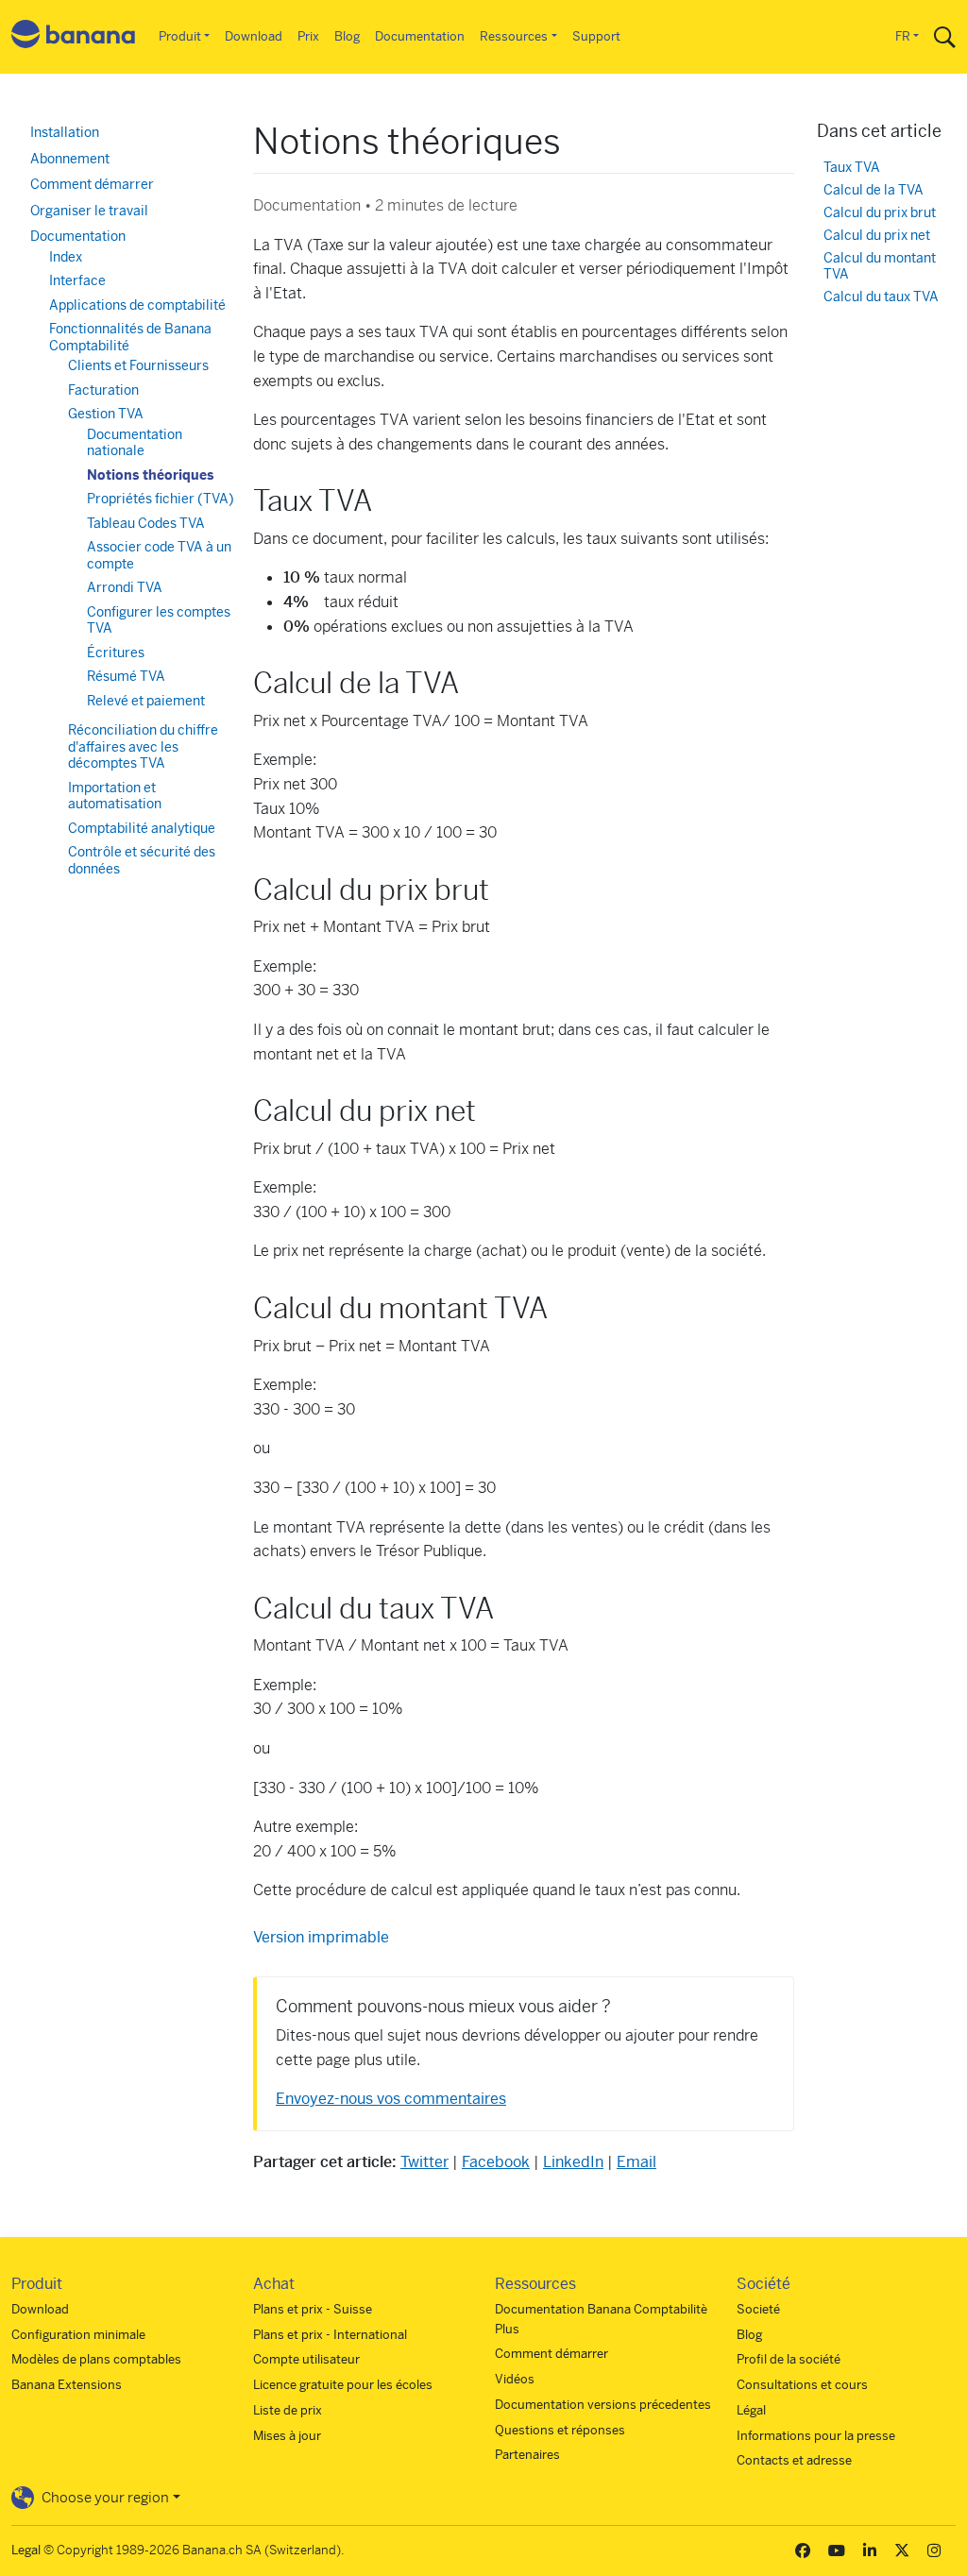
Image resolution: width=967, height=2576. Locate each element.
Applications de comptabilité (137, 305)
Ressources (514, 36)
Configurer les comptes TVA (159, 620)
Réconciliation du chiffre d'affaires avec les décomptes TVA (143, 746)
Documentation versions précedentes (603, 2405)
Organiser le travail (89, 211)
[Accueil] (74, 37)
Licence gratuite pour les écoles (343, 2385)
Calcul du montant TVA (880, 267)
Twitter (424, 2162)
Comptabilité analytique (142, 828)
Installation (65, 132)
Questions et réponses (560, 2430)
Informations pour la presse (816, 2436)
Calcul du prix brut (880, 213)
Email (636, 2162)
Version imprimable (321, 1937)
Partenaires (527, 2455)
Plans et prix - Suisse (313, 2309)
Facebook (496, 2162)
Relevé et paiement (146, 701)
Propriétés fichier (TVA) (161, 499)
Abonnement (70, 159)
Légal (751, 2410)
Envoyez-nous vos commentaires (391, 2099)
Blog (347, 36)
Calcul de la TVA (874, 190)
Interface (77, 280)
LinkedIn (573, 2162)
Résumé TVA (126, 676)
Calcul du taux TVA (881, 297)
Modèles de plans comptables (96, 2359)
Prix (308, 36)
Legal (26, 2550)
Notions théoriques (150, 475)
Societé (758, 2309)
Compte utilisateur (306, 2359)
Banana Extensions (67, 2385)
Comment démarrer (92, 184)
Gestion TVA (106, 414)
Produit (180, 36)
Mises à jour (287, 2436)
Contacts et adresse (794, 2460)
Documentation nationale (135, 443)
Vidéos (515, 2379)
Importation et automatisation (115, 796)
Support (596, 36)
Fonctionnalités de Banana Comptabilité (130, 337)
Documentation (420, 36)
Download (254, 36)
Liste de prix (288, 2410)
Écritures (116, 652)
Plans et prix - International (330, 2335)
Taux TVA (852, 168)
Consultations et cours (802, 2385)
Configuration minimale (78, 2335)
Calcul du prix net (877, 236)
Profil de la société (789, 2359)
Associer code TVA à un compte (159, 555)
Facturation (103, 390)
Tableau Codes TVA (146, 523)
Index (66, 257)
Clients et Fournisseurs (138, 365)
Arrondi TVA (125, 587)
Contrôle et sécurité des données (142, 860)
